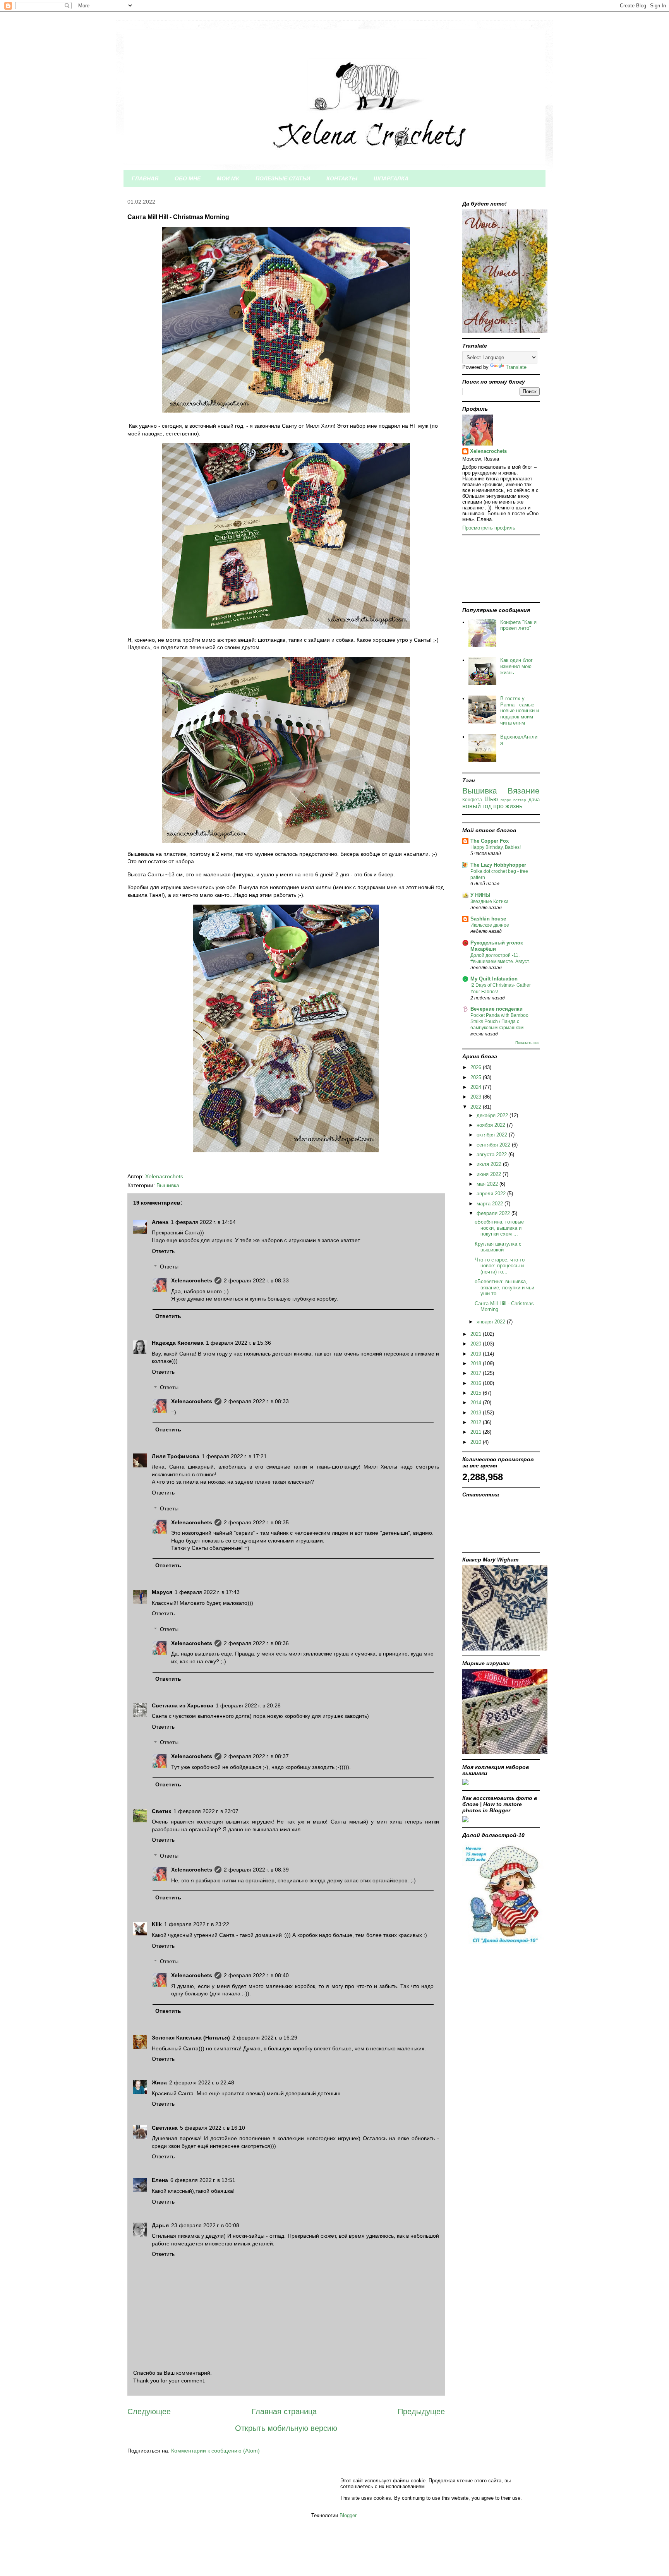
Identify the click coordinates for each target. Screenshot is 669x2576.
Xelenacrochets (192, 1280)
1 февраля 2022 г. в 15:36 (238, 1343)
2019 (477, 1354)
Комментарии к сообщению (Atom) (215, 2451)
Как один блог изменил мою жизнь (516, 666)
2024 (477, 1087)
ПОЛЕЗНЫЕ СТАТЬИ (283, 178)
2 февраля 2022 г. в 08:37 (256, 1756)
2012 (477, 1422)
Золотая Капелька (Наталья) (191, 2038)
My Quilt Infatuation (494, 979)
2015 (477, 1393)
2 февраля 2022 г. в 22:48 (202, 2082)
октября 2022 (493, 1135)
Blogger (348, 2515)
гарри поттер (514, 800)
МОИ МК (228, 178)
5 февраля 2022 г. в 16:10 (213, 2128)
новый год (477, 806)
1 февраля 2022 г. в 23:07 (206, 1811)
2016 (477, 1383)
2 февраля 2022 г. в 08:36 (256, 1643)
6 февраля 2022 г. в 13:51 (203, 2180)
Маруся (162, 1592)
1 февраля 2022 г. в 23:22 (197, 1924)
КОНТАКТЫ (342, 178)
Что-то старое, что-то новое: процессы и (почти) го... (500, 1266)
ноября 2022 (492, 1125)
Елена (160, 2180)
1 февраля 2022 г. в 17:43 (207, 1592)
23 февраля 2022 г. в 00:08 (205, 2225)
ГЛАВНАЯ (145, 178)
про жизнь (508, 806)
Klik (157, 1924)
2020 (477, 1344)
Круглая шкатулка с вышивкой (498, 1247)
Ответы (169, 1267)
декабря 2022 (493, 1115)
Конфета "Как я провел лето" (518, 625)
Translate (516, 367)
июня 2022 (490, 1174)
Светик (161, 1811)
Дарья (160, 2225)
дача (534, 800)
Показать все (527, 1043)
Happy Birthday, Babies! (496, 847)
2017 (477, 1373)
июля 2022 (490, 1164)
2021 (477, 1334)
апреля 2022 (492, 1194)
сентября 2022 (494, 1145)
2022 (477, 1107)
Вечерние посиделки (497, 1009)
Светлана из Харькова (183, 1705)
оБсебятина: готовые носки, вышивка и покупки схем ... (499, 1228)
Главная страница (284, 2411)
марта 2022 (491, 1204)
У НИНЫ (480, 895)
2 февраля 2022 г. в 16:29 (265, 2038)
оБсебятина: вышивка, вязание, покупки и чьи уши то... (504, 1287)
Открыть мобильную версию (286, 2428)
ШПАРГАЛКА (391, 178)
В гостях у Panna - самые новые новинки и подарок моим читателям (520, 710)
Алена (160, 1222)
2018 (477, 1363)
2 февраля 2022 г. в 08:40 (256, 1975)
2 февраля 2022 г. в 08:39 (256, 1870)
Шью (491, 799)
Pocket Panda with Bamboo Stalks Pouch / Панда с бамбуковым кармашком (499, 1021)
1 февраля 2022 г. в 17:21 (234, 1456)
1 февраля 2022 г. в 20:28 (248, 1705)
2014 (477, 1403)
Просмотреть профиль (489, 528)
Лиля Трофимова (176, 1456)
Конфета (472, 800)
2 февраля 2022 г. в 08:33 (256, 1280)
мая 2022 (488, 1184)
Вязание (524, 791)
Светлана (165, 2128)
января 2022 (492, 1322)
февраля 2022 (494, 1213)
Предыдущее (421, 2411)
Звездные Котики (489, 902)
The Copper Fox (490, 841)
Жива (159, 2082)
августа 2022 (492, 1154)
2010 (477, 1442)
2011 (477, 1432)
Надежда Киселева (178, 1343)
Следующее (149, 2411)
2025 (477, 1077)
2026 (477, 1067)
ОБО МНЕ (188, 178)
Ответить (163, 1251)
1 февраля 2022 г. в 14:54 (203, 1222)
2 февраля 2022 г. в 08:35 (256, 1522)
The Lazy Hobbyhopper (498, 865)
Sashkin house (488, 919)
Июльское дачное (490, 925)
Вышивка (168, 1185)
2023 (477, 1097)
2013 (477, 1413)
